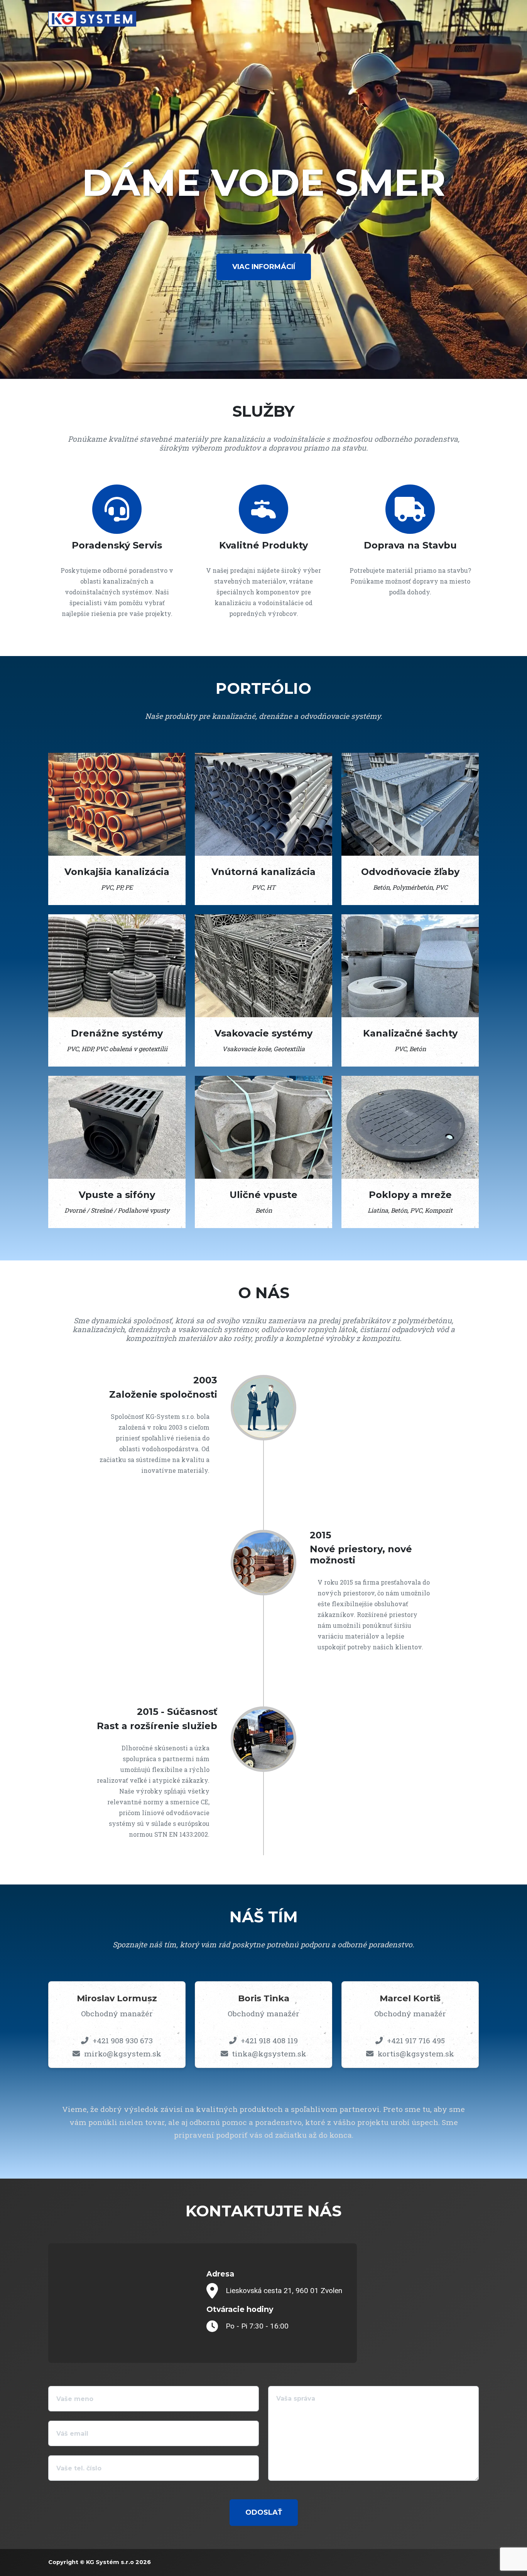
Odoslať (264, 2512)
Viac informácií (264, 267)
